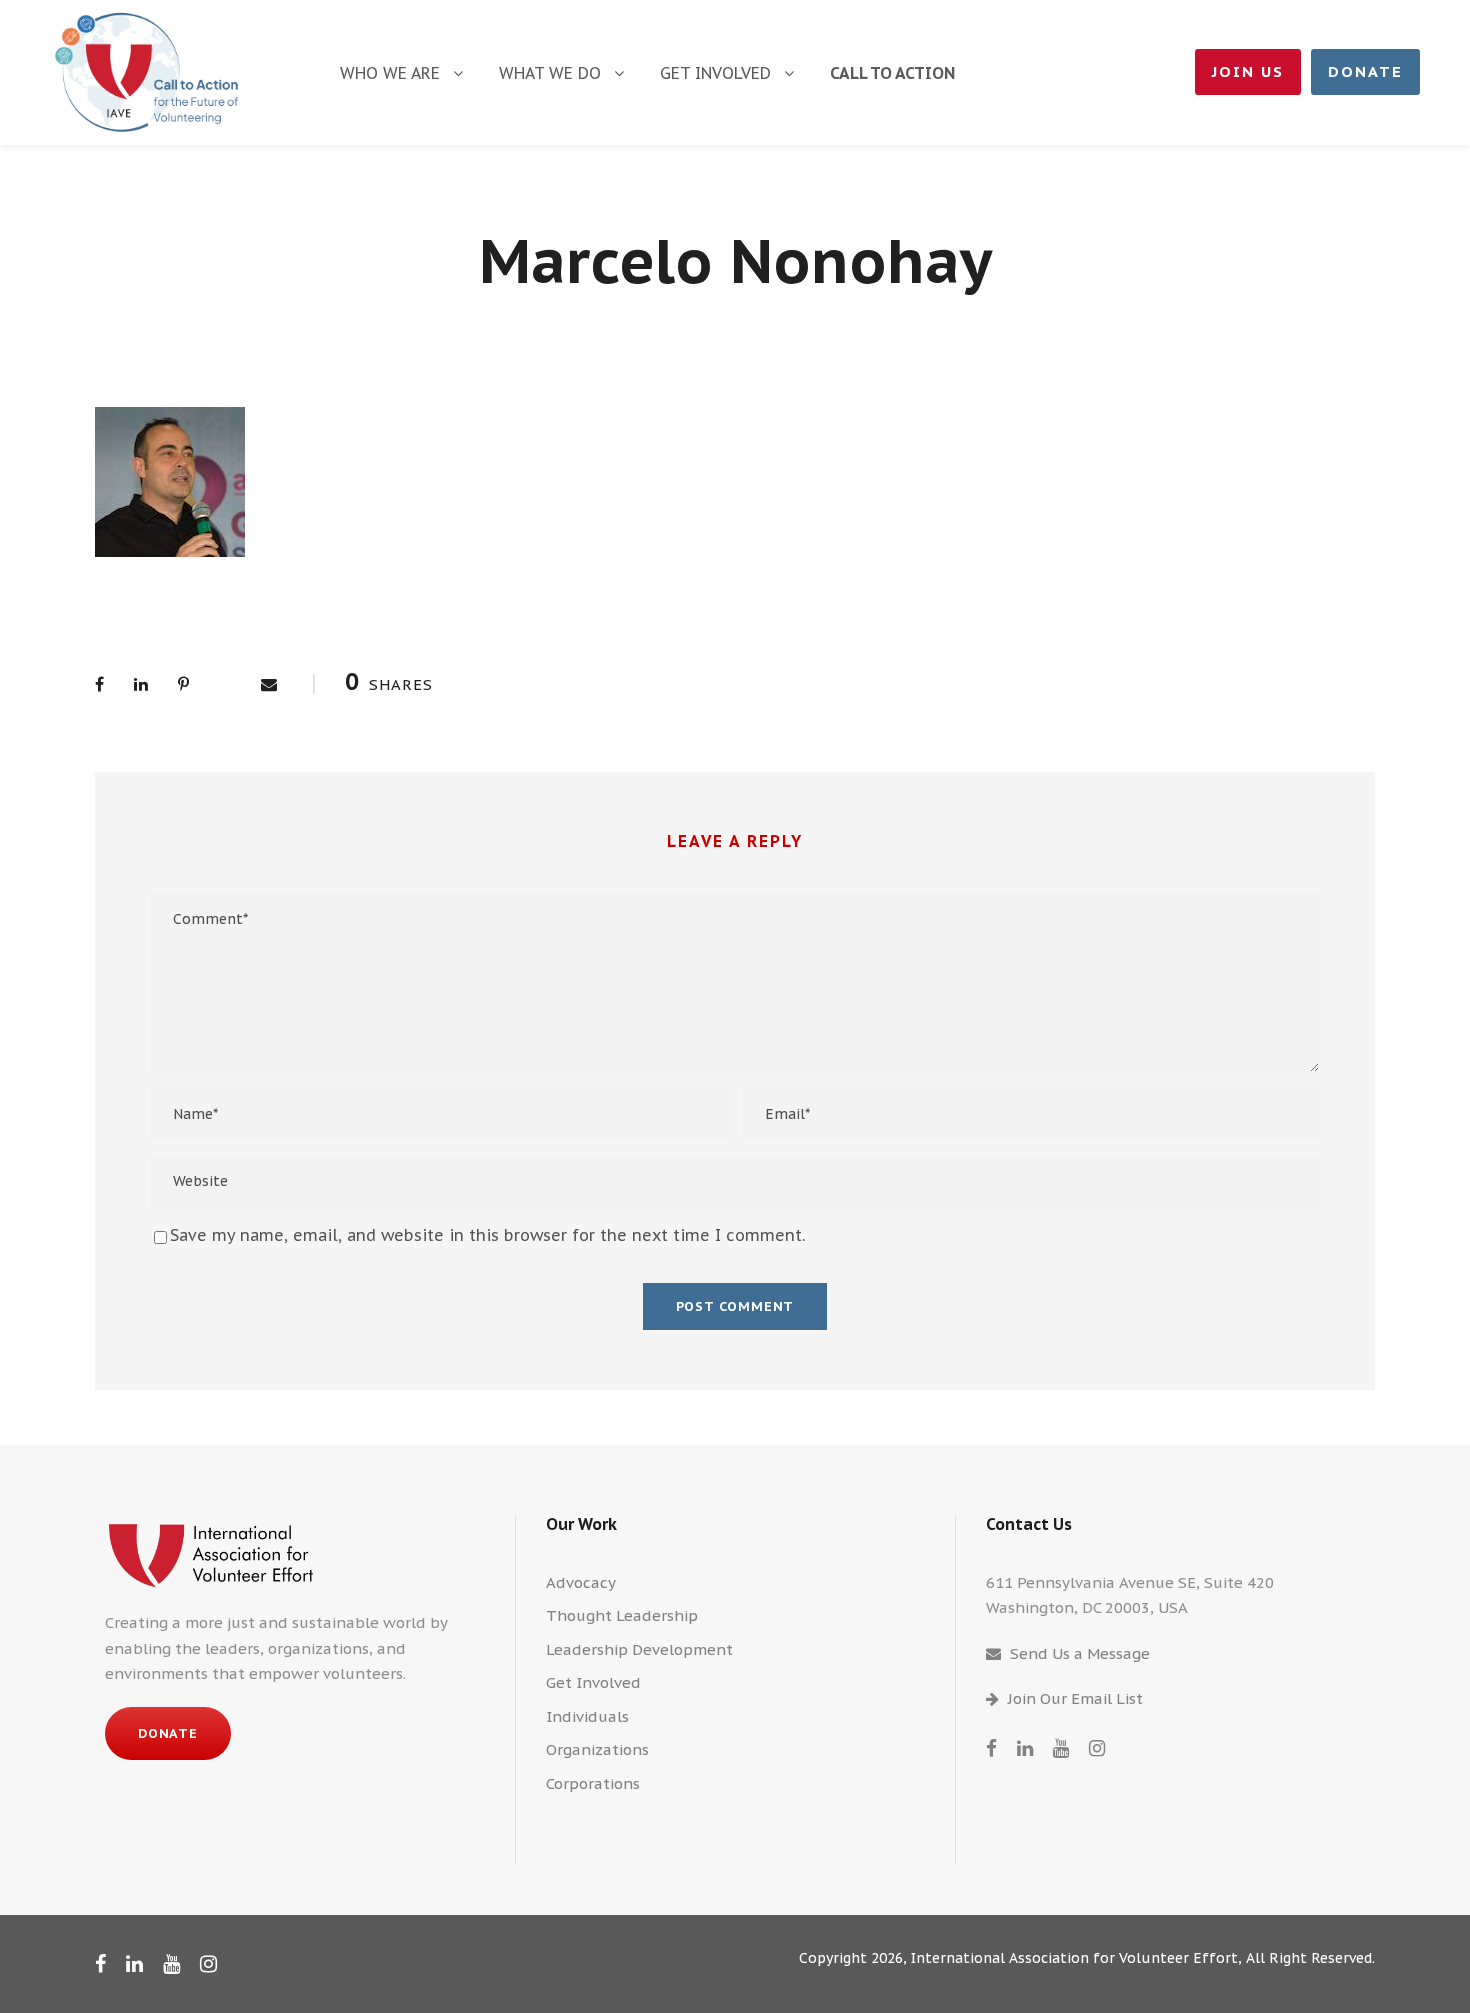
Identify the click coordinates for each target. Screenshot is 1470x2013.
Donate (1365, 71)
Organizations (597, 1749)
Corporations (593, 1783)
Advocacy (581, 1582)
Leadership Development (639, 1649)
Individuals (587, 1716)
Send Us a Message (1080, 1653)
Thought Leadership (622, 1615)
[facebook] (991, 1748)
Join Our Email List (1075, 1698)
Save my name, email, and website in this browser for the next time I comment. (487, 1235)
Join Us (1248, 71)
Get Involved (715, 73)
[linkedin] (1025, 1748)
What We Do (550, 73)
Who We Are (390, 73)
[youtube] (1061, 1748)
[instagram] (1097, 1748)
